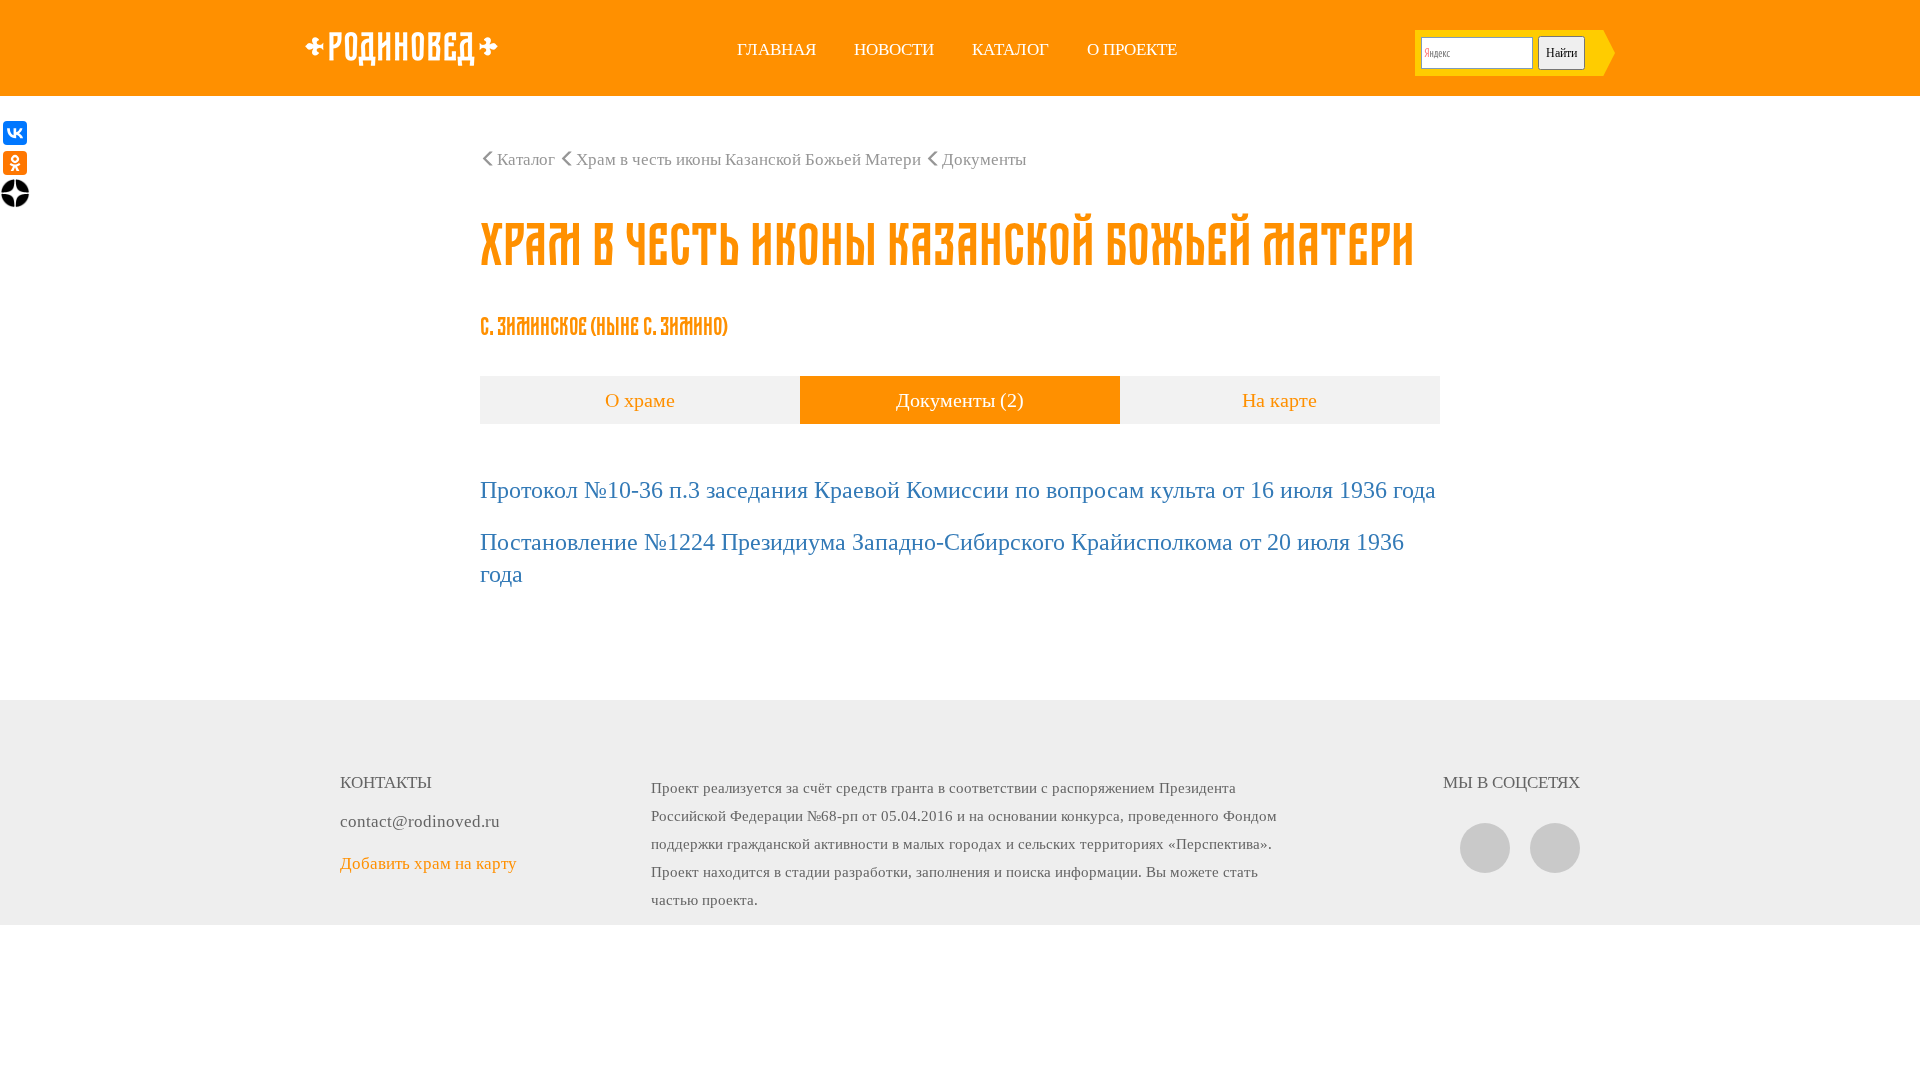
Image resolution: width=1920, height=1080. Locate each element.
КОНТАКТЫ (386, 782)
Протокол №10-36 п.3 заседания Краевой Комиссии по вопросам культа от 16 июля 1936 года (958, 490)
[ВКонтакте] (15, 133)
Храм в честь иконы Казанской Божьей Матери (748, 159)
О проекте (1132, 49)
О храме (640, 400)
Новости (894, 49)
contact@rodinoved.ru (420, 821)
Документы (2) (960, 400)
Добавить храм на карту (428, 863)
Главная (776, 49)
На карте (1279, 400)
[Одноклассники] (15, 163)
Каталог (1010, 49)
